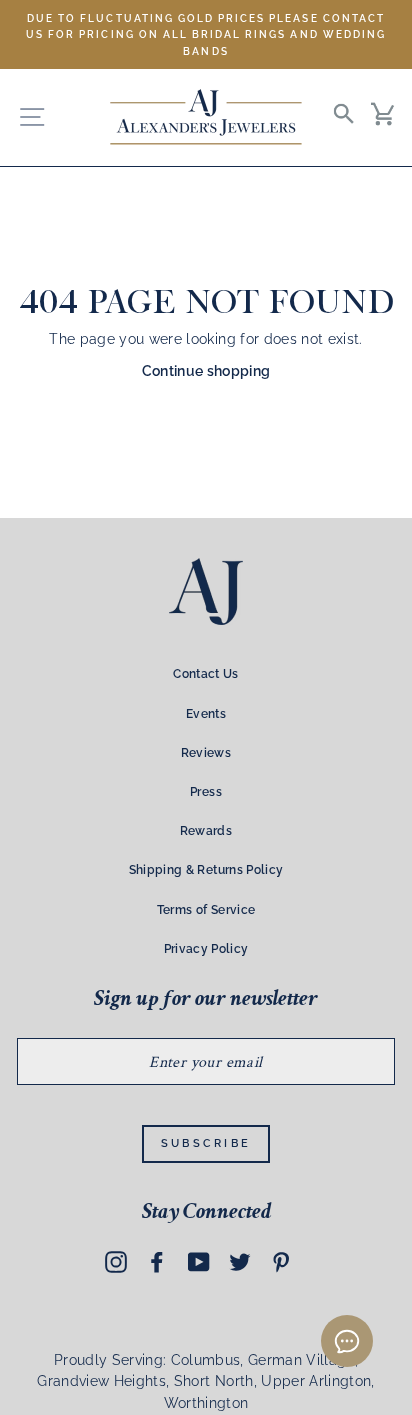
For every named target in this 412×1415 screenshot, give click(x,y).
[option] (206, 34)
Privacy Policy (206, 949)
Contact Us (205, 674)
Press (206, 792)
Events (206, 714)
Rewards (206, 831)
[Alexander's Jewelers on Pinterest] (281, 1261)
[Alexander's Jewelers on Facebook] (157, 1261)
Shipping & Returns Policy (206, 870)
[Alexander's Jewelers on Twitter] (240, 1261)
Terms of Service (206, 910)
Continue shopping (206, 371)
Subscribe (206, 1143)
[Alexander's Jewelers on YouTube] (199, 1261)
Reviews (206, 753)
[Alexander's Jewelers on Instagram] (116, 1261)
